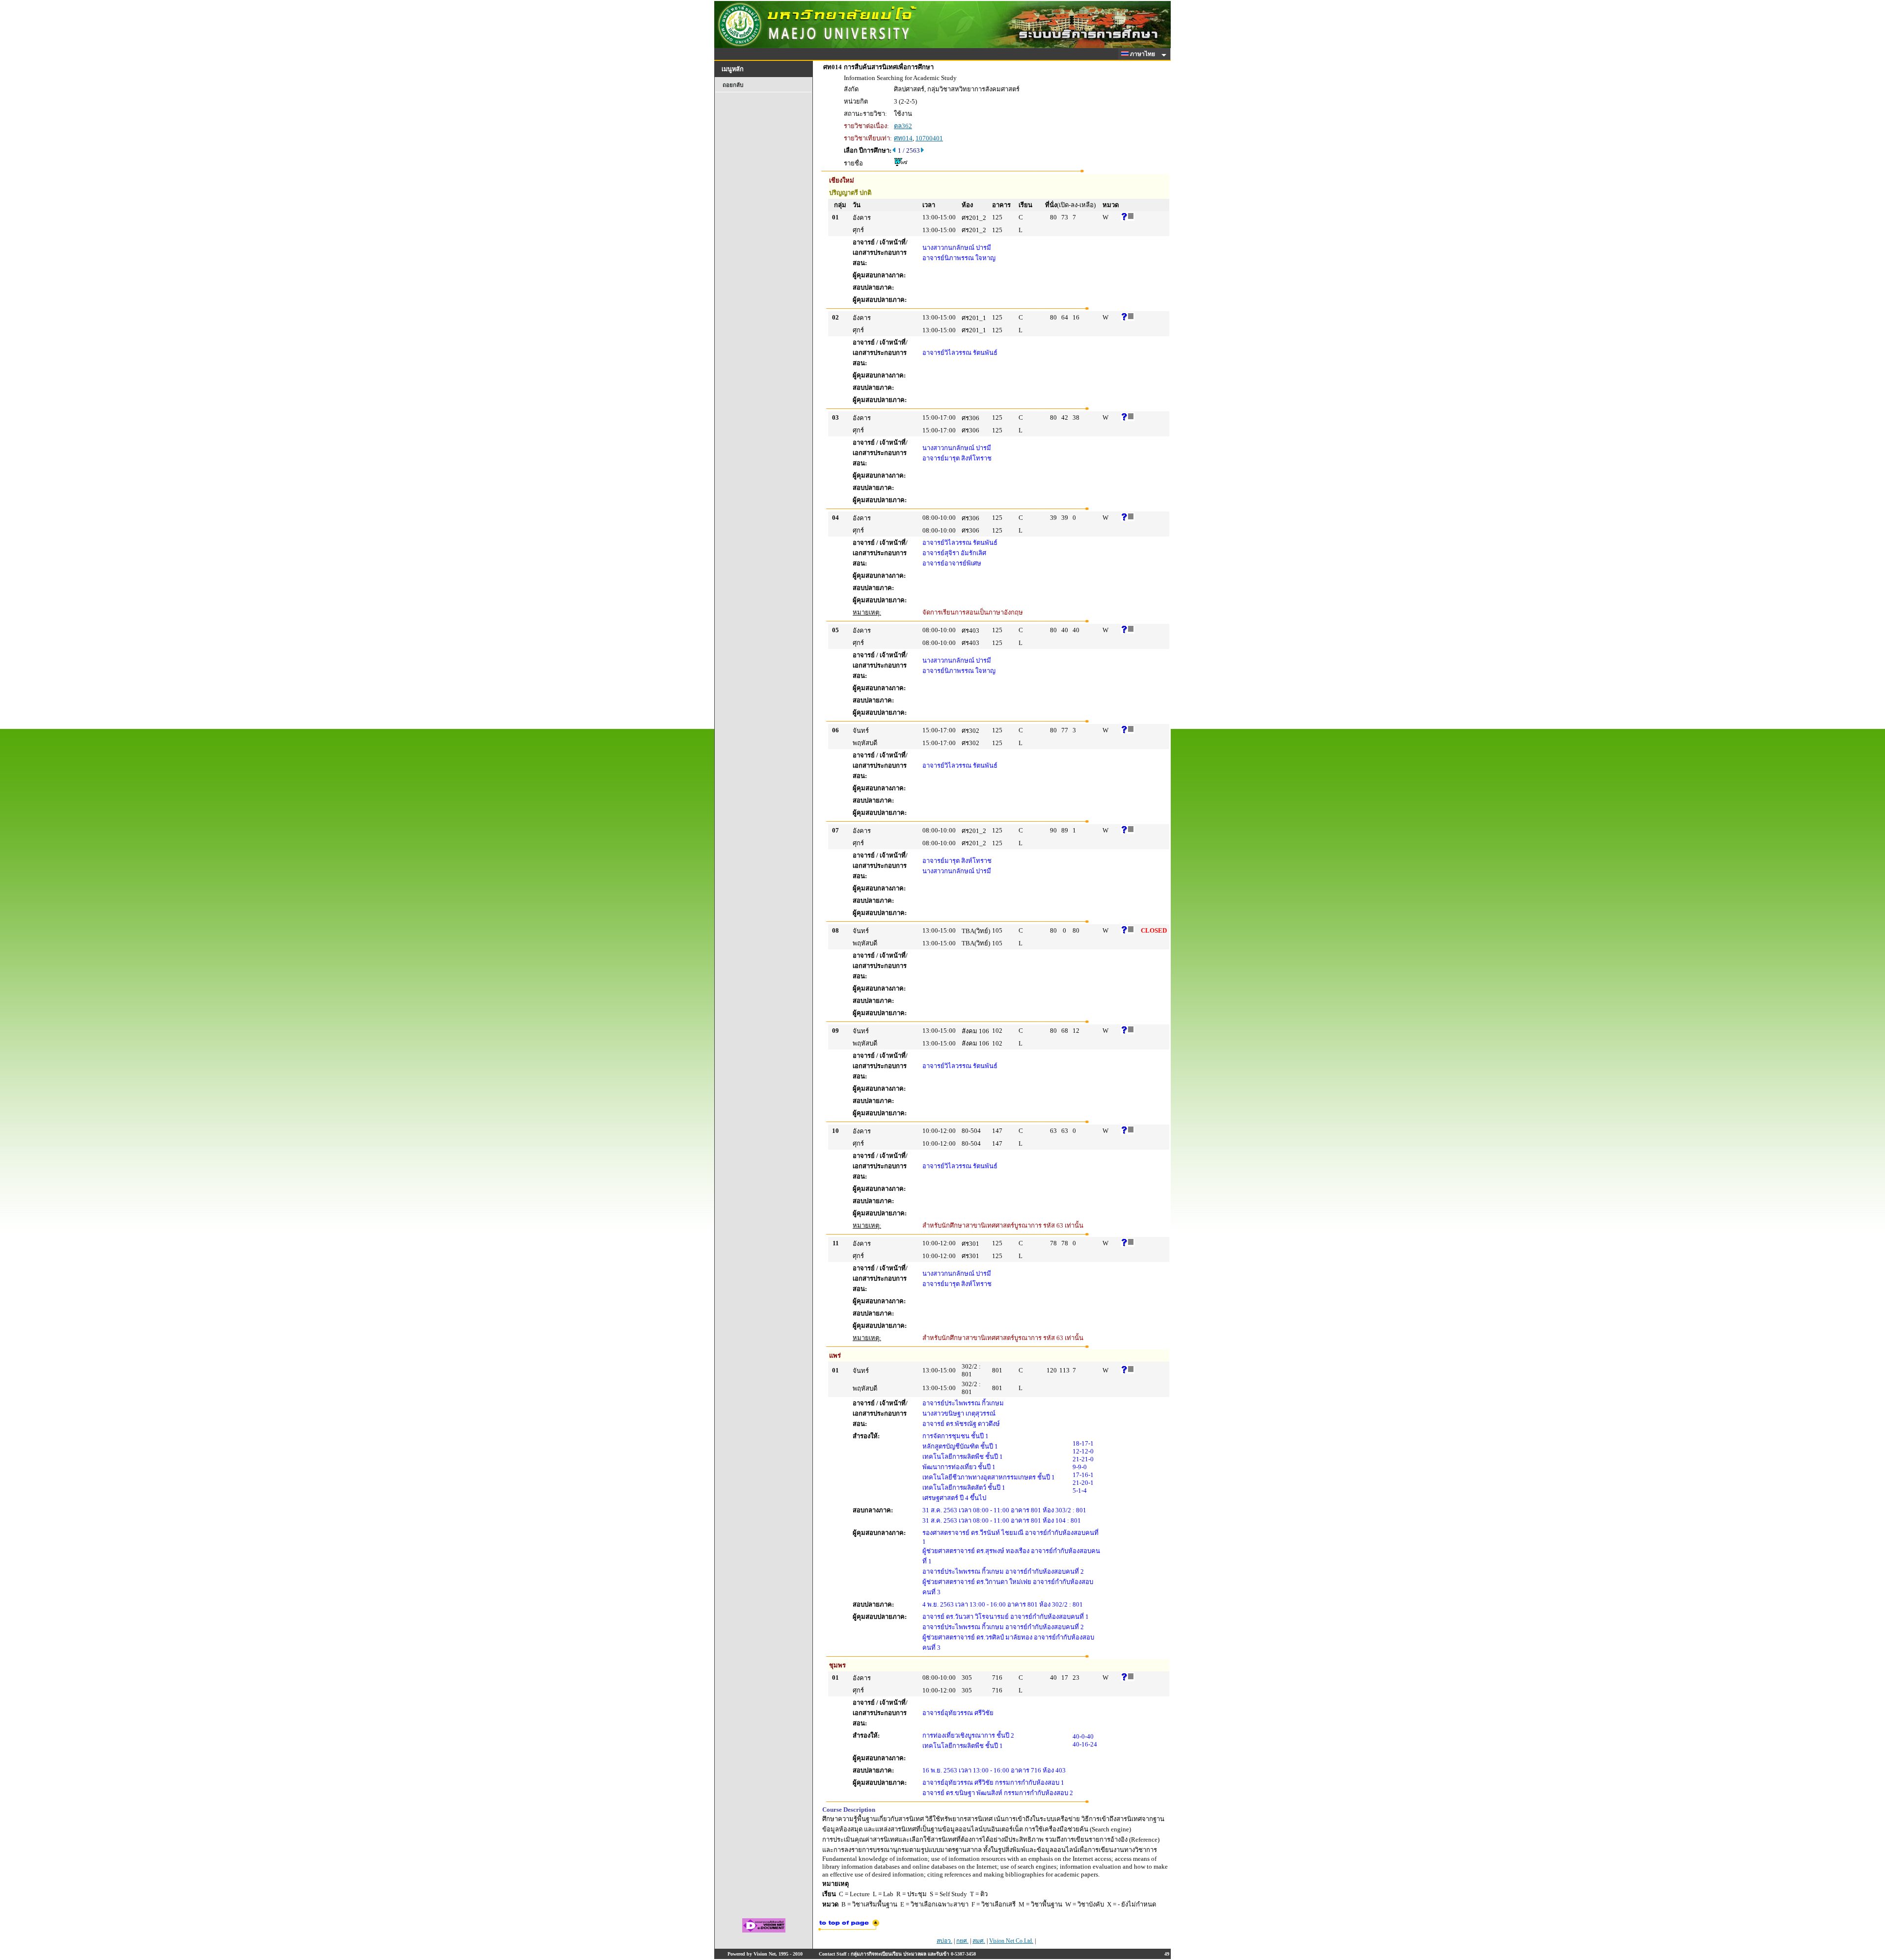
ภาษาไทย (1143, 54)
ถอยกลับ (733, 85)
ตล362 (903, 126)
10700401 (929, 138)
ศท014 (903, 138)
